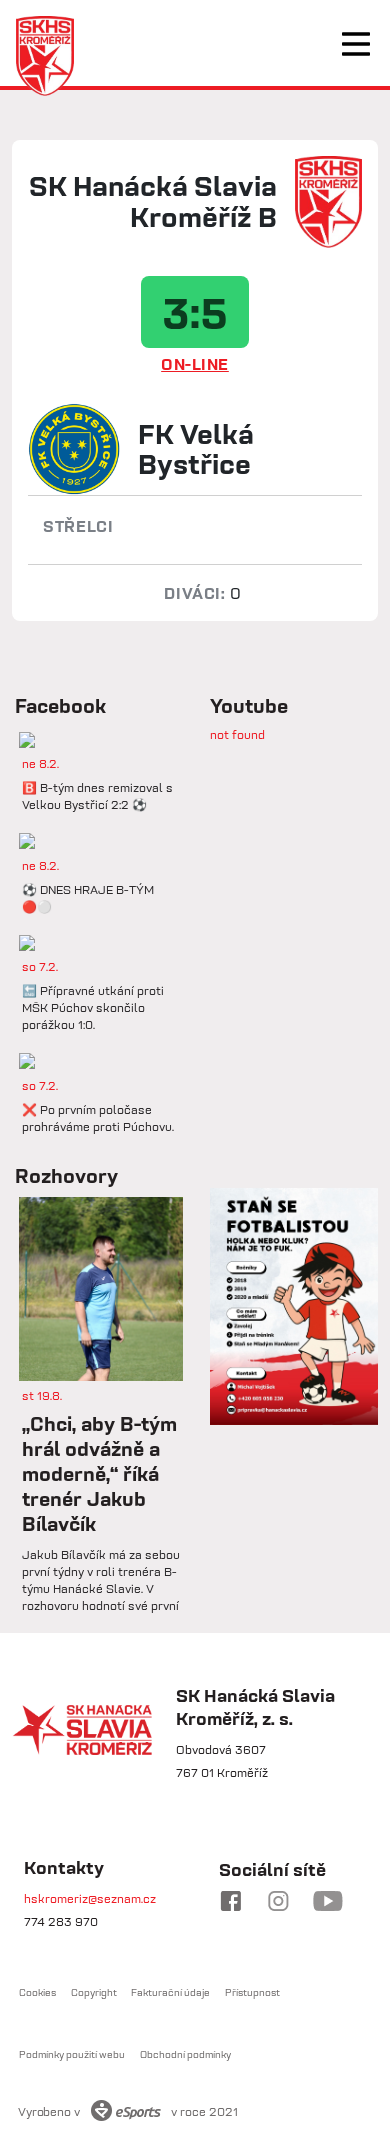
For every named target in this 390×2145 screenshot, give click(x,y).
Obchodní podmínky (185, 2054)
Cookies (37, 1992)
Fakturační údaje (170, 1992)
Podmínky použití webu (72, 2054)
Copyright (94, 1992)
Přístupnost (252, 1992)
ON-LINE (195, 364)
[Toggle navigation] (356, 44)
